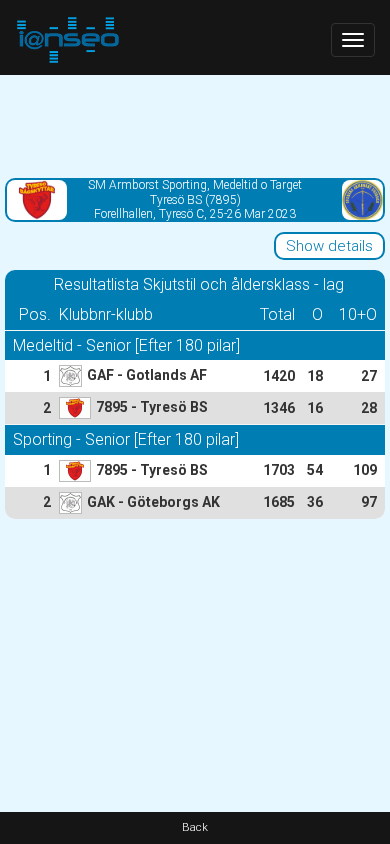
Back (195, 827)
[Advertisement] (195, 125)
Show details (329, 246)
